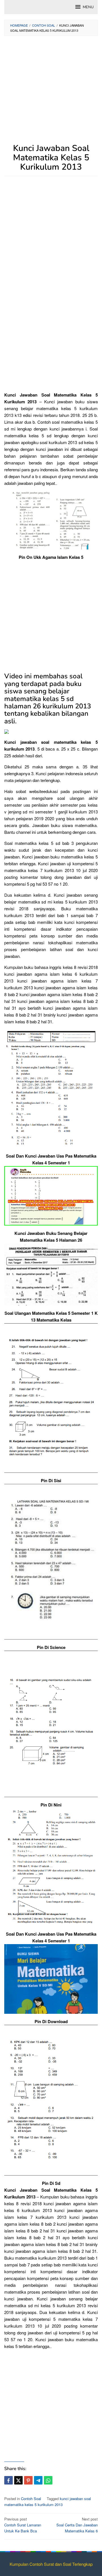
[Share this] (8, 2480)
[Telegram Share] (38, 2480)
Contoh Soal (31, 2499)
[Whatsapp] (48, 2480)
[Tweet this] (18, 2480)
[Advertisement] (51, 93)
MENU (88, 7)
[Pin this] (28, 2480)
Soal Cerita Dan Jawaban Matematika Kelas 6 (77, 2525)
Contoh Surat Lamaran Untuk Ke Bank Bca (23, 2525)
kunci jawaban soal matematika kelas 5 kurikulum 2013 (48, 2502)
